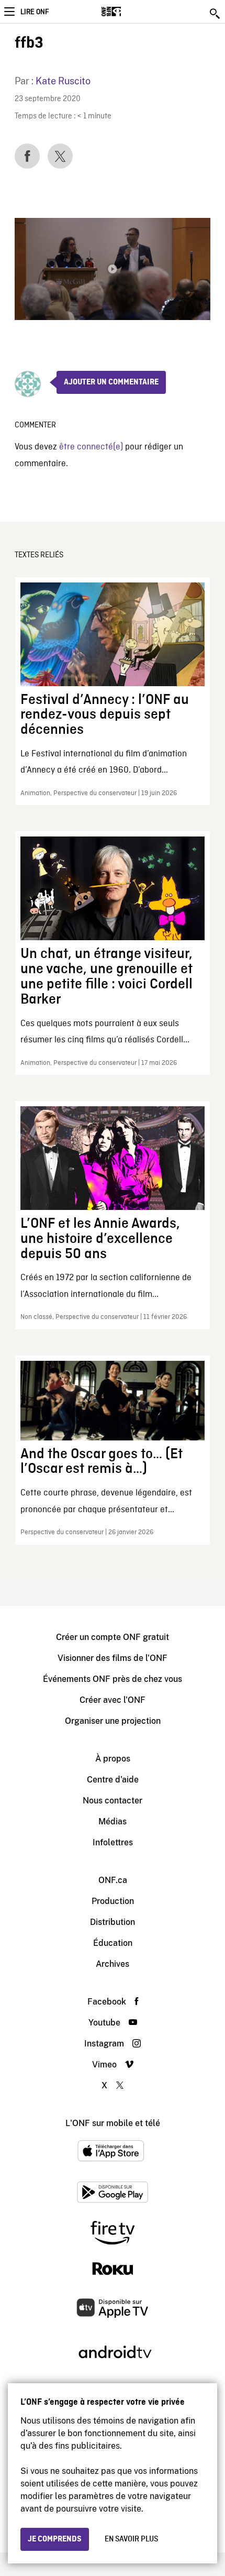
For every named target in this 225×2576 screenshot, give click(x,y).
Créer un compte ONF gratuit (113, 1637)
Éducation (113, 1943)
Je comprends (55, 2539)
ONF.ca (113, 1880)
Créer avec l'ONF (113, 1700)
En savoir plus (131, 2539)
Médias (113, 1821)
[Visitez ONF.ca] (130, 12)
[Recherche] (216, 14)
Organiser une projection (113, 1721)
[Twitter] (60, 156)
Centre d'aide (113, 1780)
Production (113, 1901)
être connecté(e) (91, 447)
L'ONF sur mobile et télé (113, 2123)
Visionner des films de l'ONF (113, 1658)
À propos (113, 1759)
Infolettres (113, 1842)
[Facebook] (27, 156)
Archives (113, 1964)
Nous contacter (113, 1801)
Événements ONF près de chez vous (113, 1679)
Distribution (113, 1922)
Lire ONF (35, 12)
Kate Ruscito (63, 81)
